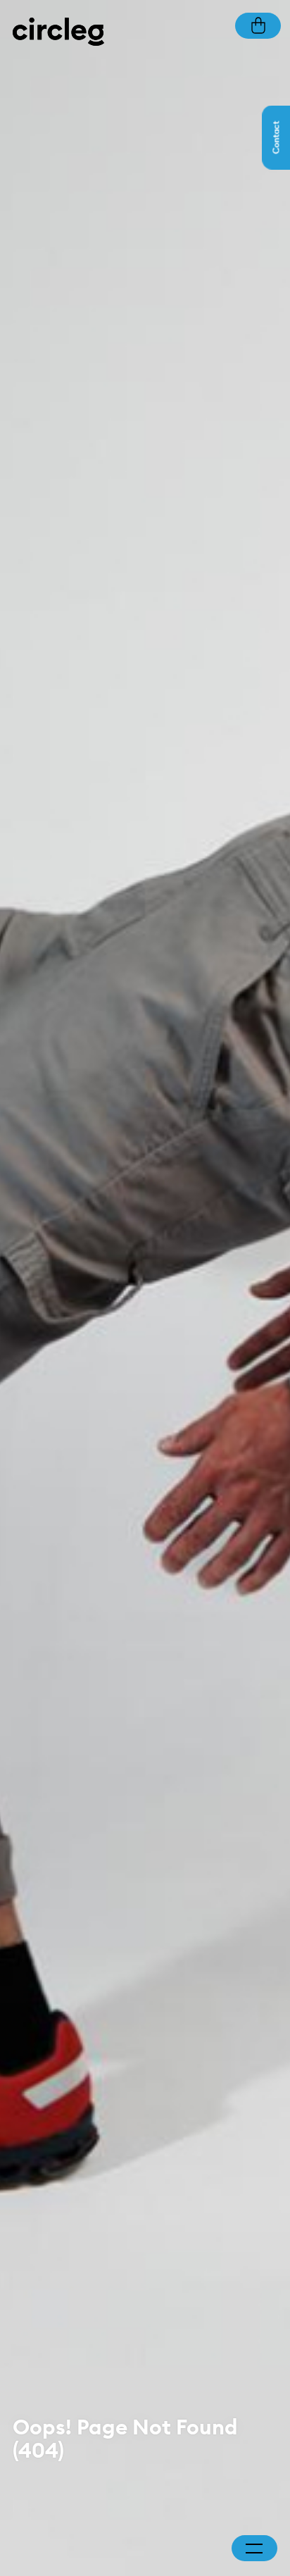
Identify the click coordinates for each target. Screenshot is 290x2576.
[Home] (58, 31)
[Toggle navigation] (254, 2549)
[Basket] (258, 24)
